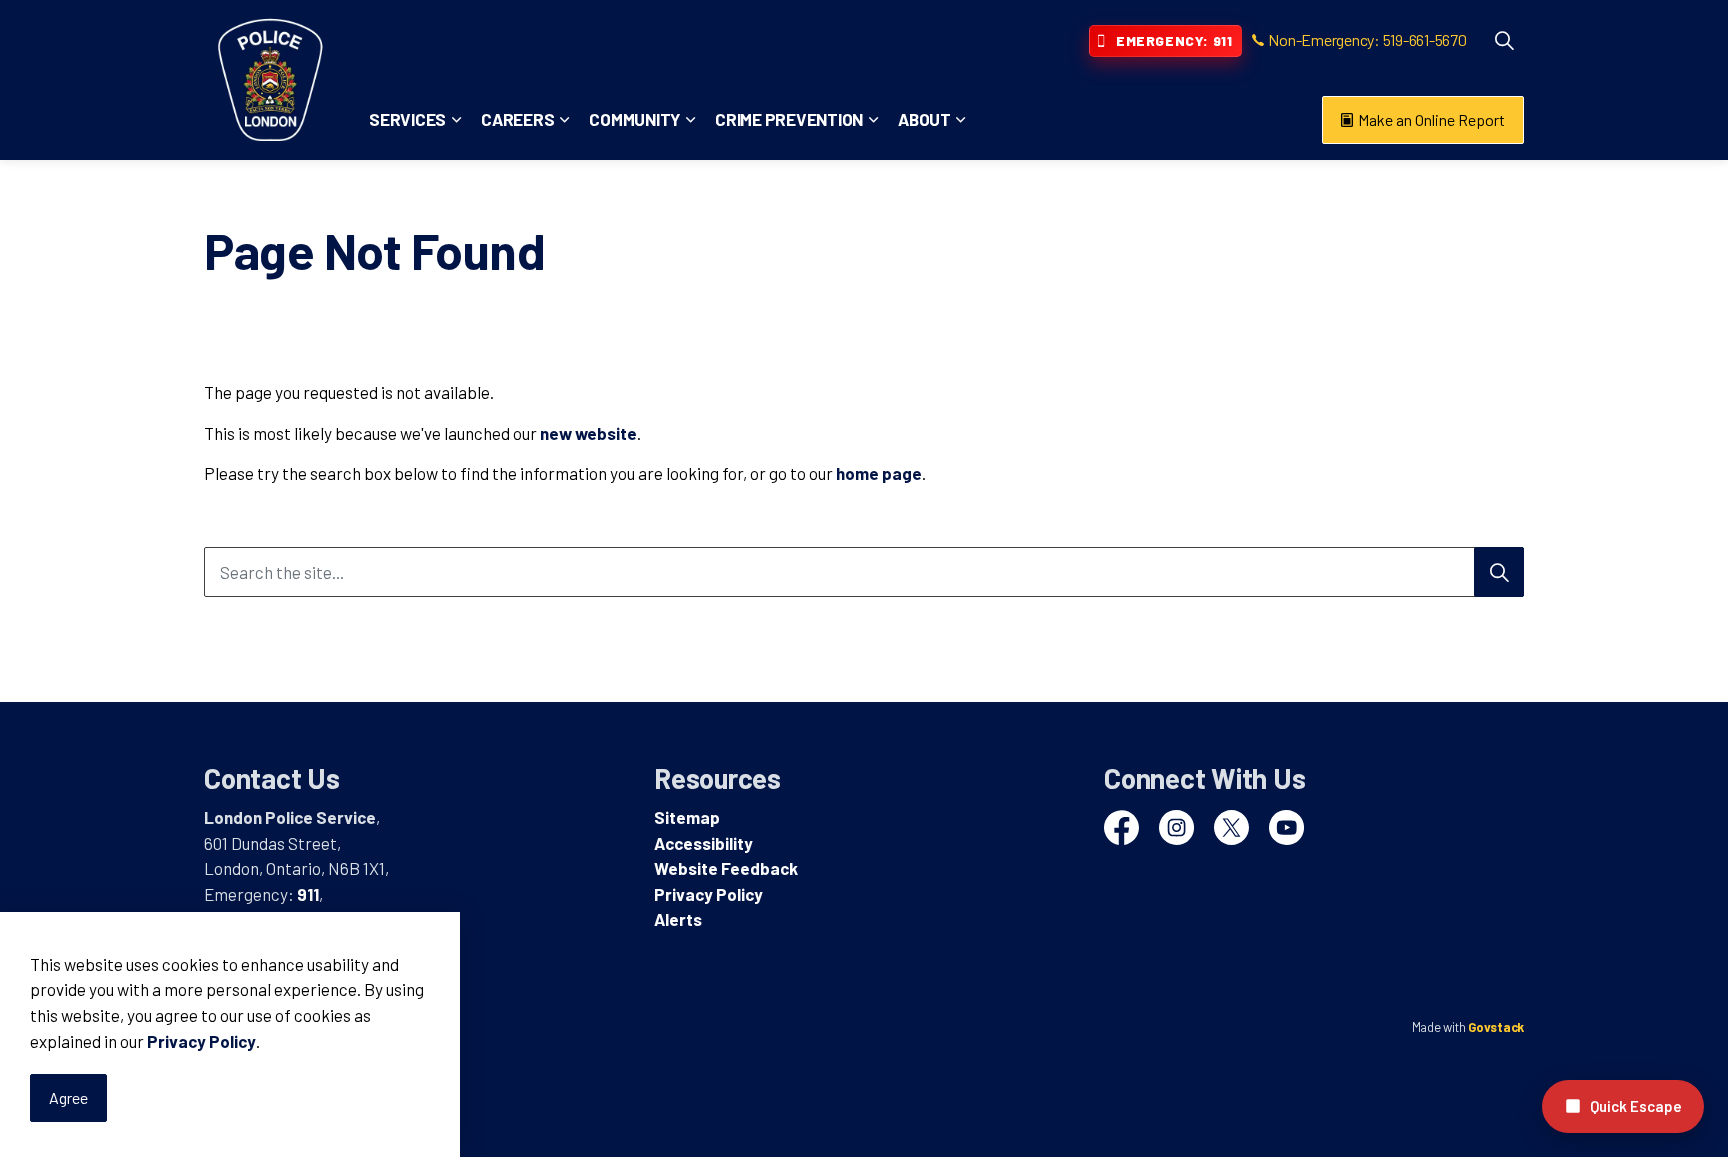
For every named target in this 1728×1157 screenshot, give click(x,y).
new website (588, 433)
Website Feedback (726, 868)
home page (879, 473)
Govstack (1496, 1027)
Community (634, 119)
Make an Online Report (1431, 119)
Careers (517, 119)
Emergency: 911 (1174, 40)
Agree (68, 1097)
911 (308, 894)
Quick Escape (1636, 1106)
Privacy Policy (201, 1041)
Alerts (678, 919)
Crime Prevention (789, 119)
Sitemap (687, 817)
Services (407, 119)
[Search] (1499, 572)
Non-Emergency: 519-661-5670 (1367, 39)
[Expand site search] (1504, 40)
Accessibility (703, 843)
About (924, 119)
